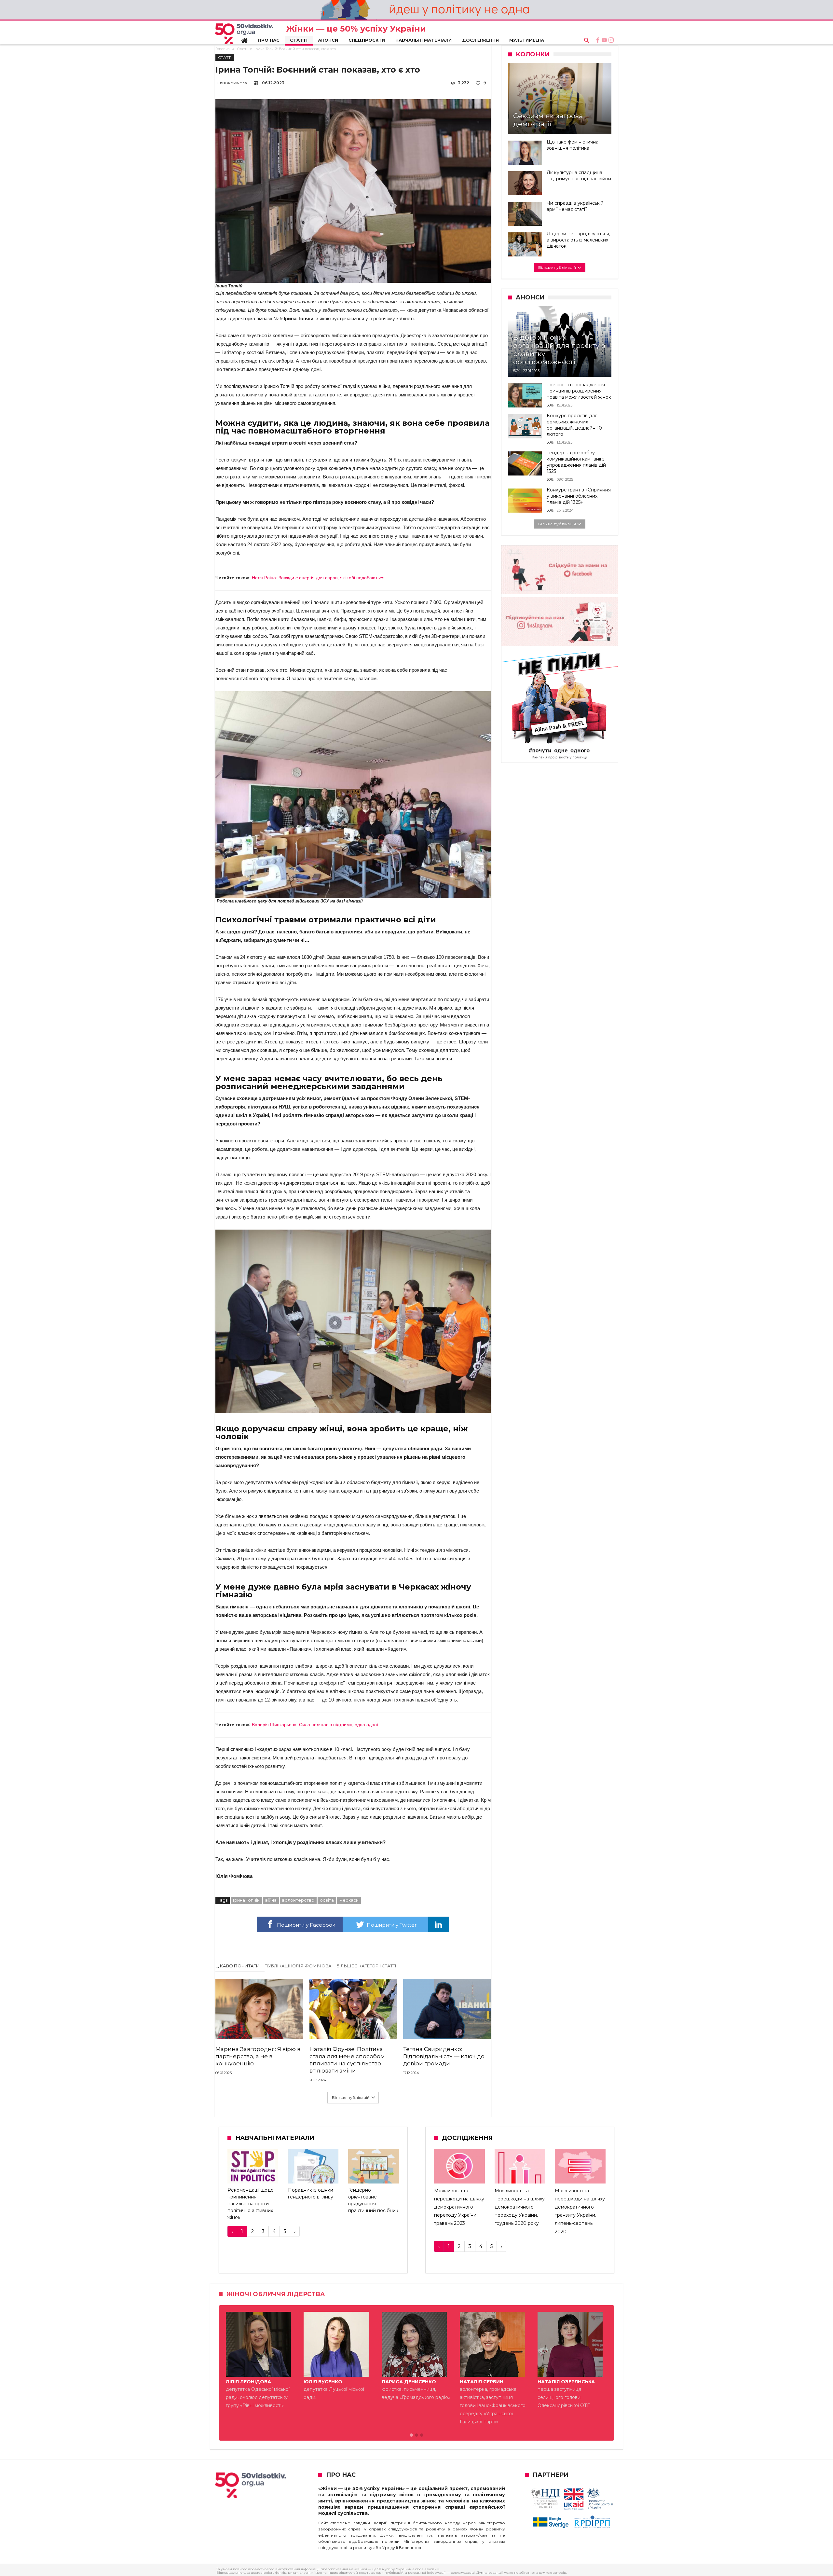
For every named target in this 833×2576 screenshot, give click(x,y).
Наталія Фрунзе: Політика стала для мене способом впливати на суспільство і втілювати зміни (347, 2060)
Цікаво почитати (238, 1966)
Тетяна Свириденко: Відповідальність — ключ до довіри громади (444, 2056)
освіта (327, 1900)
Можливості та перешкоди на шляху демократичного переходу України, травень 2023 (459, 2207)
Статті (242, 49)
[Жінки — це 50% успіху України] (244, 34)
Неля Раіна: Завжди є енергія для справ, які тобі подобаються (318, 578)
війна (271, 1900)
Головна (223, 49)
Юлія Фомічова (231, 83)
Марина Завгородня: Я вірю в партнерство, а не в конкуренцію (258, 2056)
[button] (411, 2435)
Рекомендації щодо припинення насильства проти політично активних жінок (251, 2204)
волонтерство (298, 1900)
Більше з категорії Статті (366, 1966)
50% (517, 371)
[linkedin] (439, 1924)
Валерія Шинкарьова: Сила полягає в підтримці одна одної (315, 1725)
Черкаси (349, 1900)
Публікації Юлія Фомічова (298, 1966)
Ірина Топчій (246, 1900)
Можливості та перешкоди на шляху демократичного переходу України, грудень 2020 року (520, 2207)
